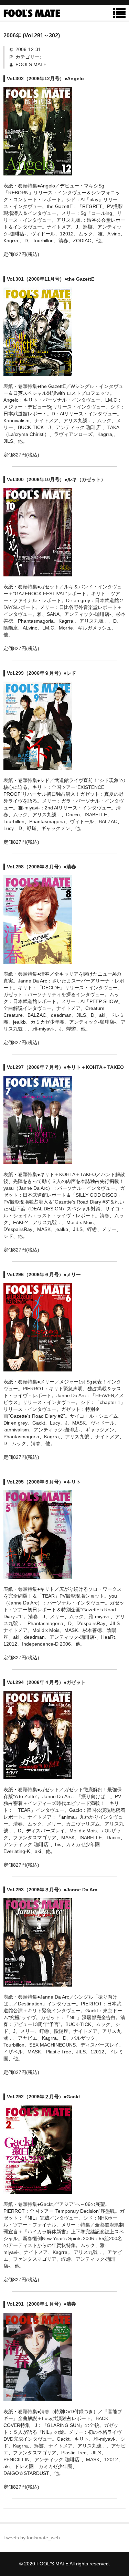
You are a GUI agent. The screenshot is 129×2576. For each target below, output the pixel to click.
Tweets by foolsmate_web (32, 2538)
